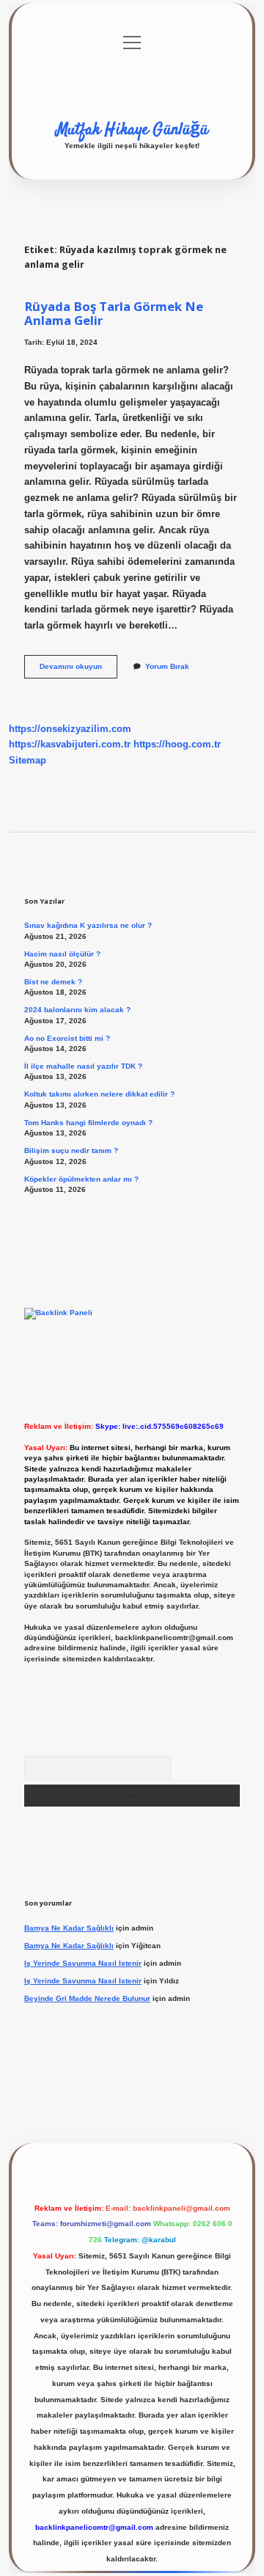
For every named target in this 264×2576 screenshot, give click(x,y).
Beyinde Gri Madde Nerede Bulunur (87, 1998)
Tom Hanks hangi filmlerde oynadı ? (88, 1123)
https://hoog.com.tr (177, 744)
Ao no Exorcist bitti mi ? (67, 1038)
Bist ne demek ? (53, 982)
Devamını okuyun (78, 670)
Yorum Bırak (167, 666)
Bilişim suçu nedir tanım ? (71, 1150)
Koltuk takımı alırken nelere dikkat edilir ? (99, 1094)
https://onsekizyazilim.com (70, 729)
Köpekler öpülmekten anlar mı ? (81, 1179)
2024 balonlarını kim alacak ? (77, 1010)
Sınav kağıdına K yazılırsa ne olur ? (88, 925)
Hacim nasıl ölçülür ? (62, 954)
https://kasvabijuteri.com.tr (70, 744)
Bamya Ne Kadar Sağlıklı (69, 1928)
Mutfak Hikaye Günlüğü (132, 130)
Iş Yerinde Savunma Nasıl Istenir (83, 1963)
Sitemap (27, 760)
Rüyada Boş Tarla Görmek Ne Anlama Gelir (114, 313)
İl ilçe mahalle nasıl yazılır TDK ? (83, 1066)
